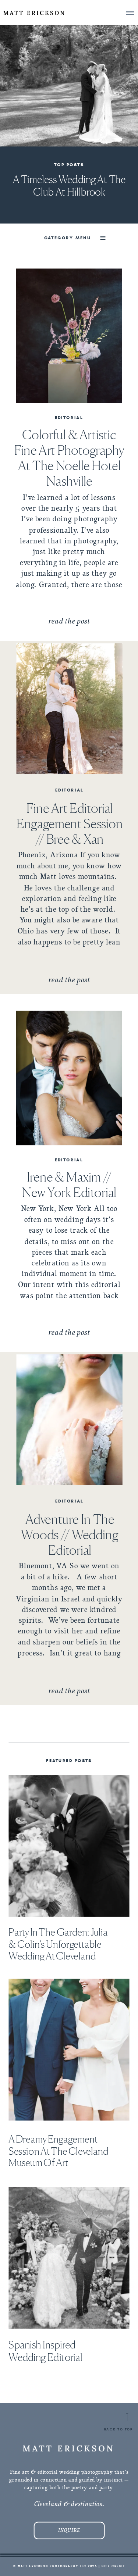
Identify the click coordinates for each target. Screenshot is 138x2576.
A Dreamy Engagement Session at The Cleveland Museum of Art (58, 2151)
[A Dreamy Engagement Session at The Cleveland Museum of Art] (69, 2050)
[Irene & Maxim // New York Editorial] (69, 1078)
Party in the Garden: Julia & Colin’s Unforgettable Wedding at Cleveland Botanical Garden (58, 1950)
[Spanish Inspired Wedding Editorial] (69, 2258)
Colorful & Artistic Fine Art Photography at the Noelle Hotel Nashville (69, 458)
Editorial (69, 417)
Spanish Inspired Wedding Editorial (45, 2351)
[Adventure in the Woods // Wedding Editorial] (70, 1420)
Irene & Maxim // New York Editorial (69, 1184)
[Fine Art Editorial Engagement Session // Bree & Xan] (70, 709)
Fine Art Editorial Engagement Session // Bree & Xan (70, 823)
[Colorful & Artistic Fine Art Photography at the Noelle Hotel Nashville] (69, 336)
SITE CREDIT (113, 2566)
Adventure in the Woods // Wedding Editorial (70, 1535)
